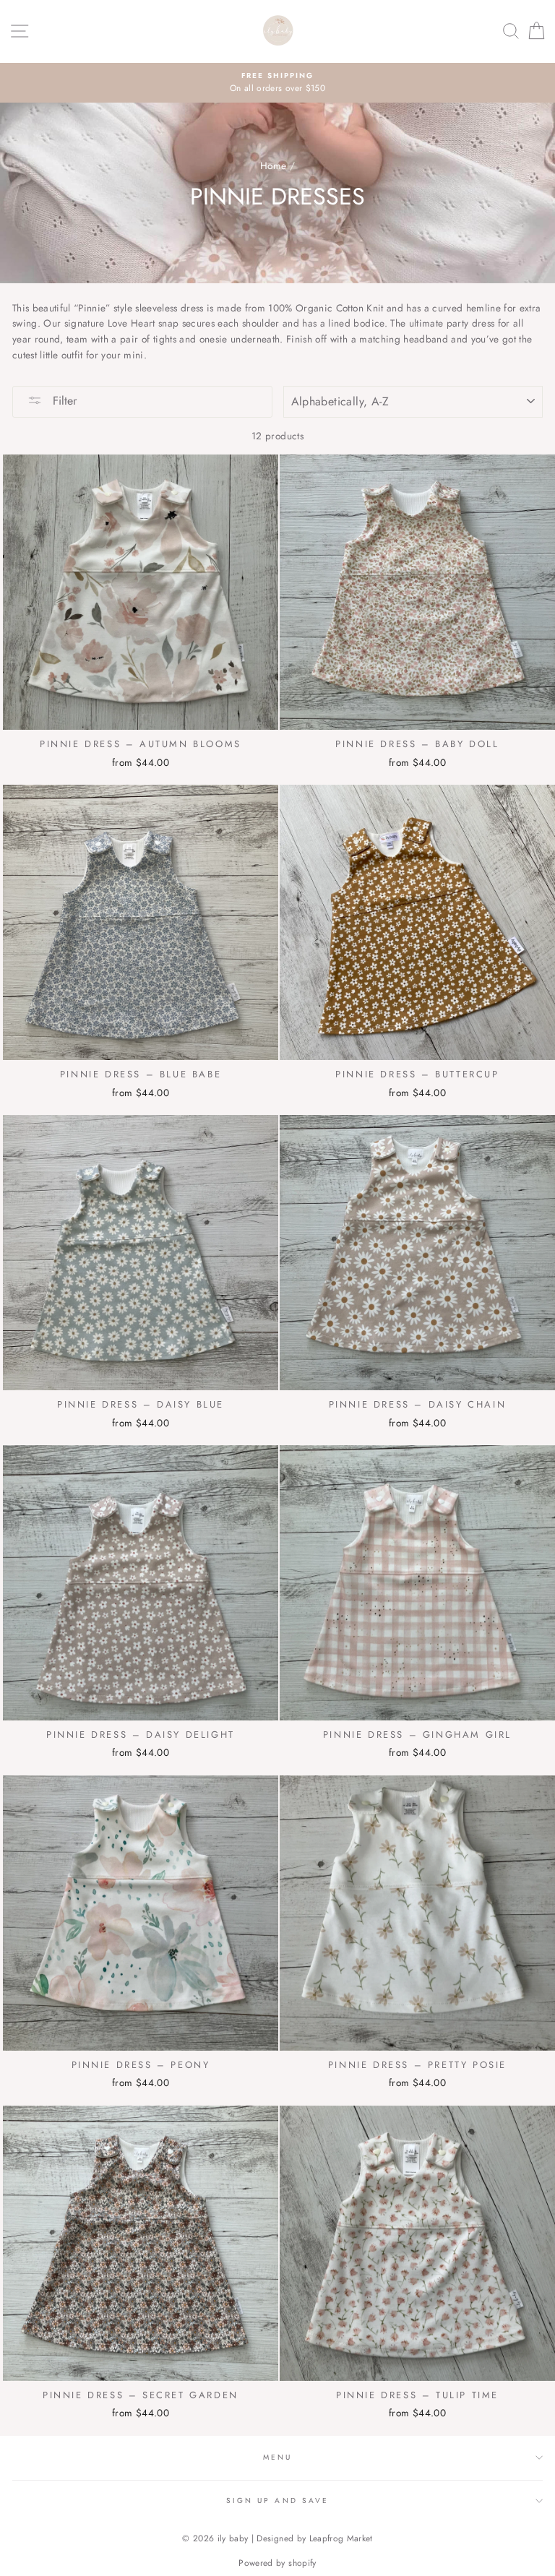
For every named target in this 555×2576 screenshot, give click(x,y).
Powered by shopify (277, 2563)
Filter (63, 401)
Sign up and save (277, 2500)
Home (273, 165)
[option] (277, 83)
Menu (277, 2457)
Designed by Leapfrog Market (314, 2538)
